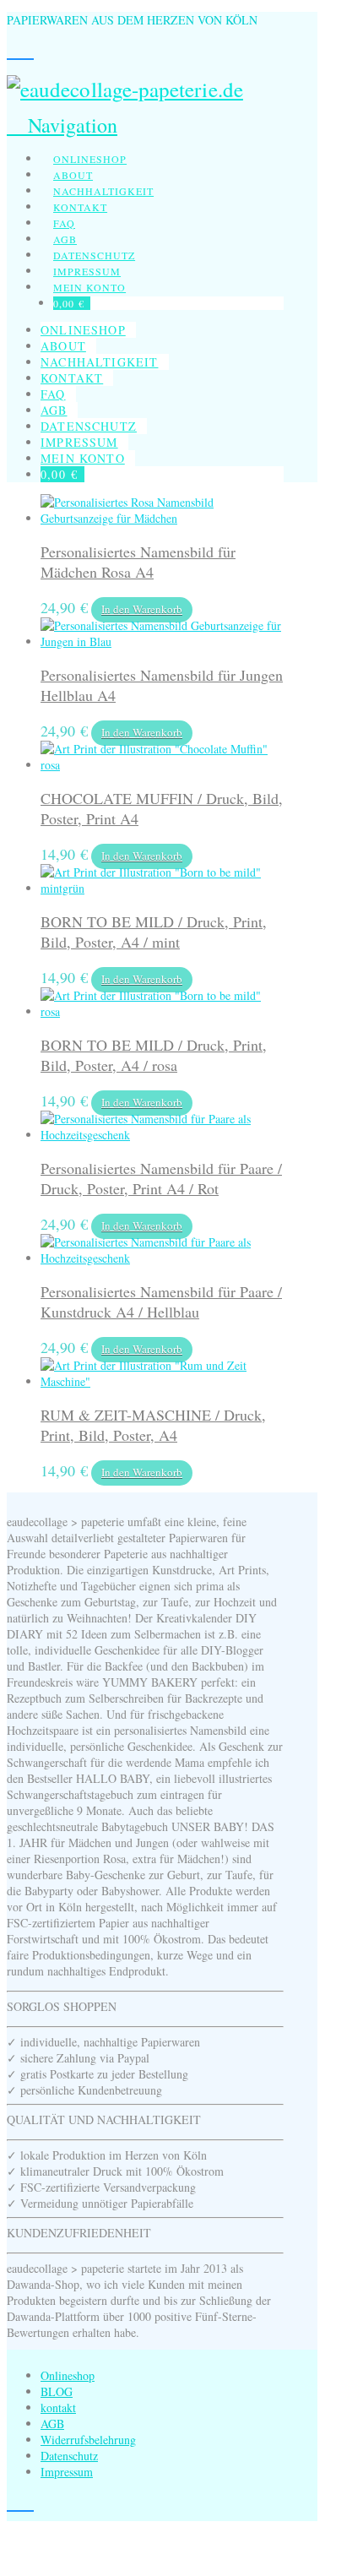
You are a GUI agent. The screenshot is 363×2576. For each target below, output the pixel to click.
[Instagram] (14, 51)
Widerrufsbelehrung (88, 2440)
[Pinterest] (27, 51)
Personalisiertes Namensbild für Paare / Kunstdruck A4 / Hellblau (161, 1302)
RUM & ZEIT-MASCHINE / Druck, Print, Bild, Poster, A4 (153, 1425)
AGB (52, 2424)
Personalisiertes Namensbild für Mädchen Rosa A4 (138, 562)
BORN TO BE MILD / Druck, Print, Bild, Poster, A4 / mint (154, 932)
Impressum (67, 2472)
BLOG (57, 2391)
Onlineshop (68, 2375)
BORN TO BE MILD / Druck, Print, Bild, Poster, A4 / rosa (154, 1055)
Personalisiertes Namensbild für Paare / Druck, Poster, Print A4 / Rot (161, 1178)
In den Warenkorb (142, 609)
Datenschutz (69, 2456)
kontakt (58, 2408)
